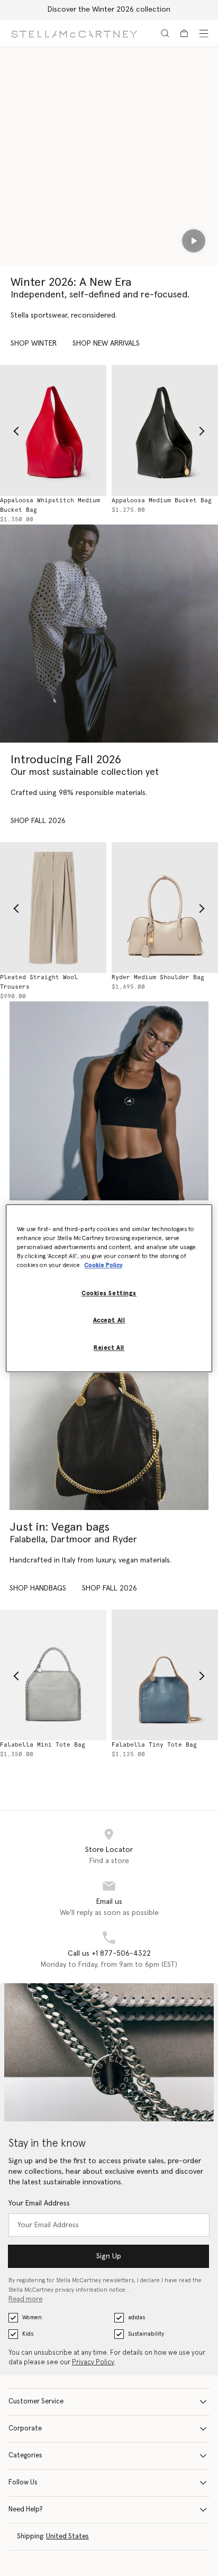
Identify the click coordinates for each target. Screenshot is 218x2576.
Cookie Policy (103, 1265)
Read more (25, 2299)
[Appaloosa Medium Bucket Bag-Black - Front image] (165, 430)
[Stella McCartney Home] (74, 33)
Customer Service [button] (36, 2402)
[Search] (165, 33)
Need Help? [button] (26, 2510)
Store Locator (109, 1850)
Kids (28, 2334)
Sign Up (109, 2256)
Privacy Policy (93, 2362)
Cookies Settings (109, 1293)
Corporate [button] (25, 2429)
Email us (109, 1902)
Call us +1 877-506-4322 (109, 1954)
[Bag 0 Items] (184, 33)
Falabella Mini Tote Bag (43, 1745)
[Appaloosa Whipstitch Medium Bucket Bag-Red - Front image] (53, 430)
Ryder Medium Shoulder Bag (158, 977)
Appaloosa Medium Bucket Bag (162, 500)
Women (32, 2317)
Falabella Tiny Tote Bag (154, 1745)
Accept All (109, 1320)
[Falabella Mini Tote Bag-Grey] (53, 1675)
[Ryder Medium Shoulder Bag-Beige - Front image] (165, 907)
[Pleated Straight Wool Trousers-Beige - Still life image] (53, 907)
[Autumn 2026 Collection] (109, 634)
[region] (109, 1288)
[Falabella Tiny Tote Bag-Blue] (165, 1675)
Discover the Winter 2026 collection (109, 10)
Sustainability (146, 2334)
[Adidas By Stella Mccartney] (109, 1101)
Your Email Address (39, 2203)
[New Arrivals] (109, 1411)
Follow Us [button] (23, 2483)
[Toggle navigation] (204, 33)
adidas (137, 2317)
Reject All (109, 1348)
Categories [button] (25, 2456)
